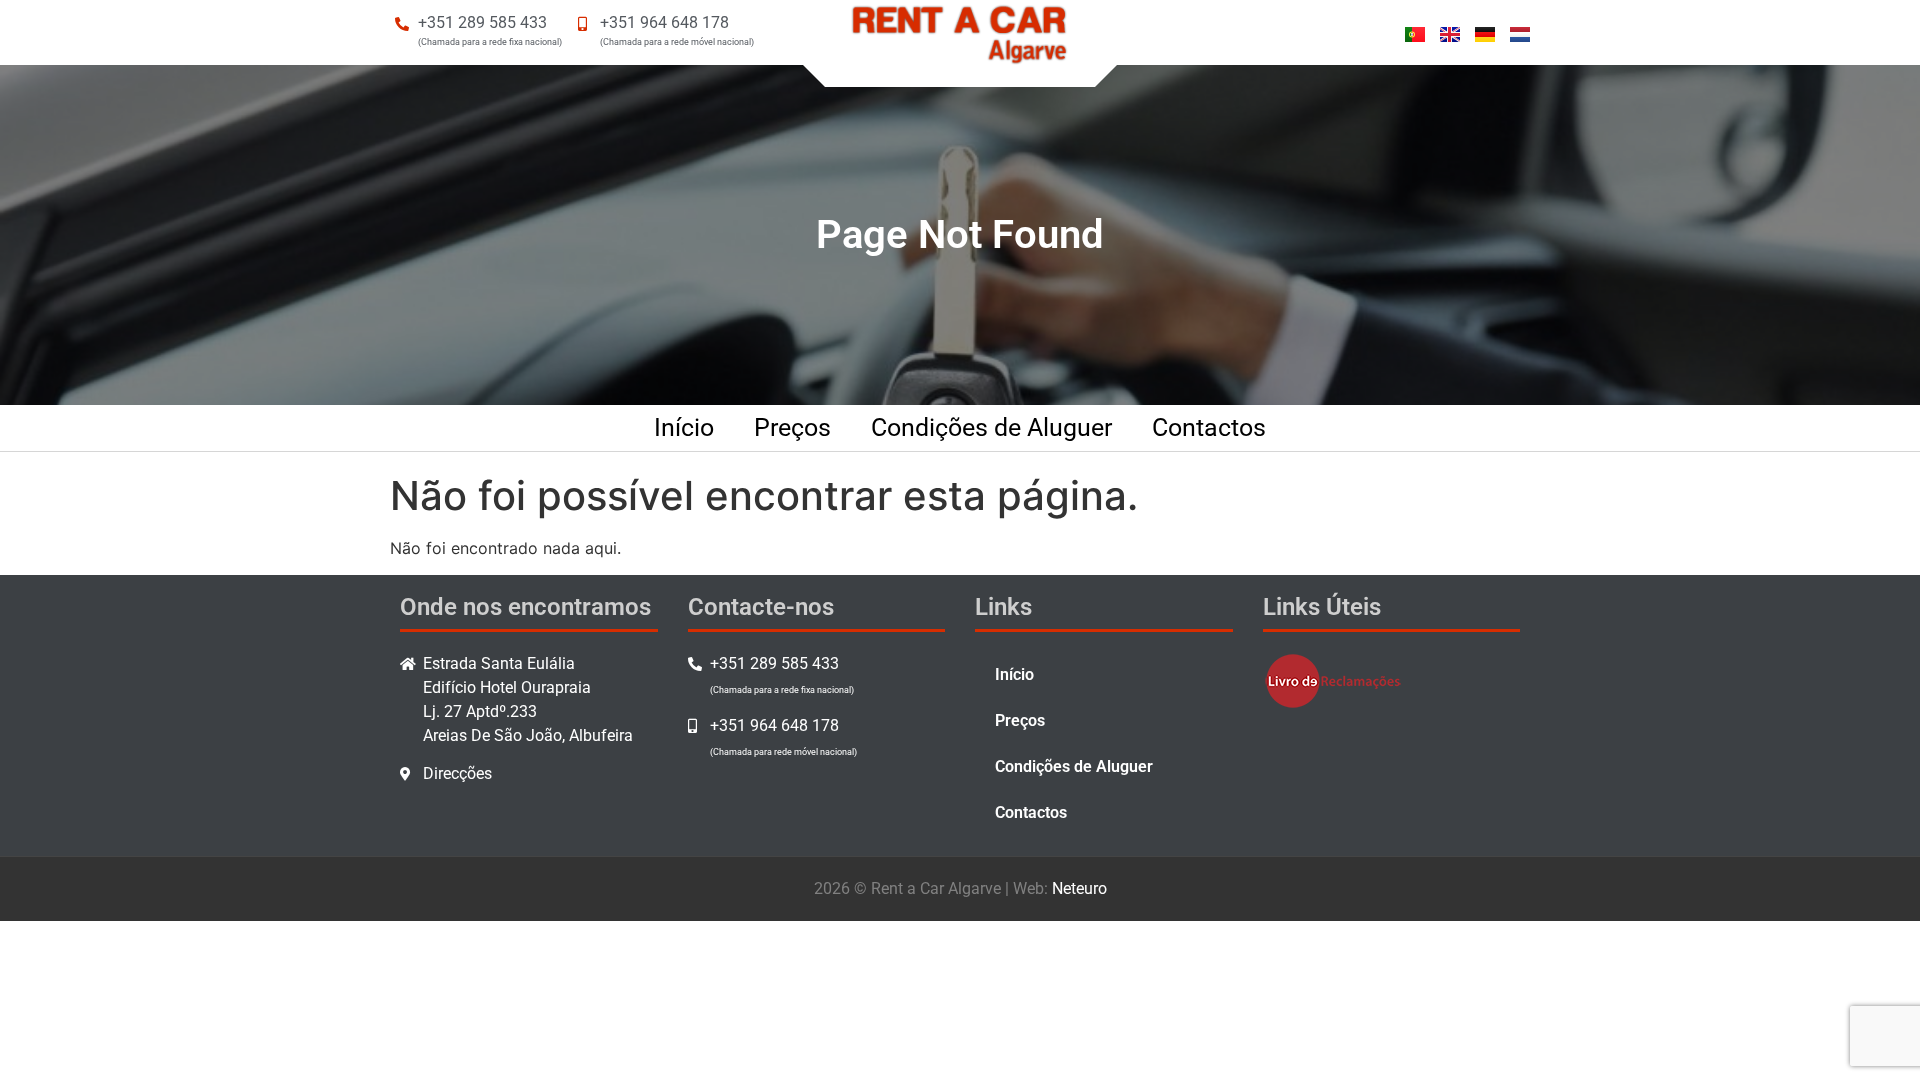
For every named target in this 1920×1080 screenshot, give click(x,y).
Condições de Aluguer (991, 427)
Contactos (1209, 427)
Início (684, 427)
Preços (792, 427)
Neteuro (1079, 888)
